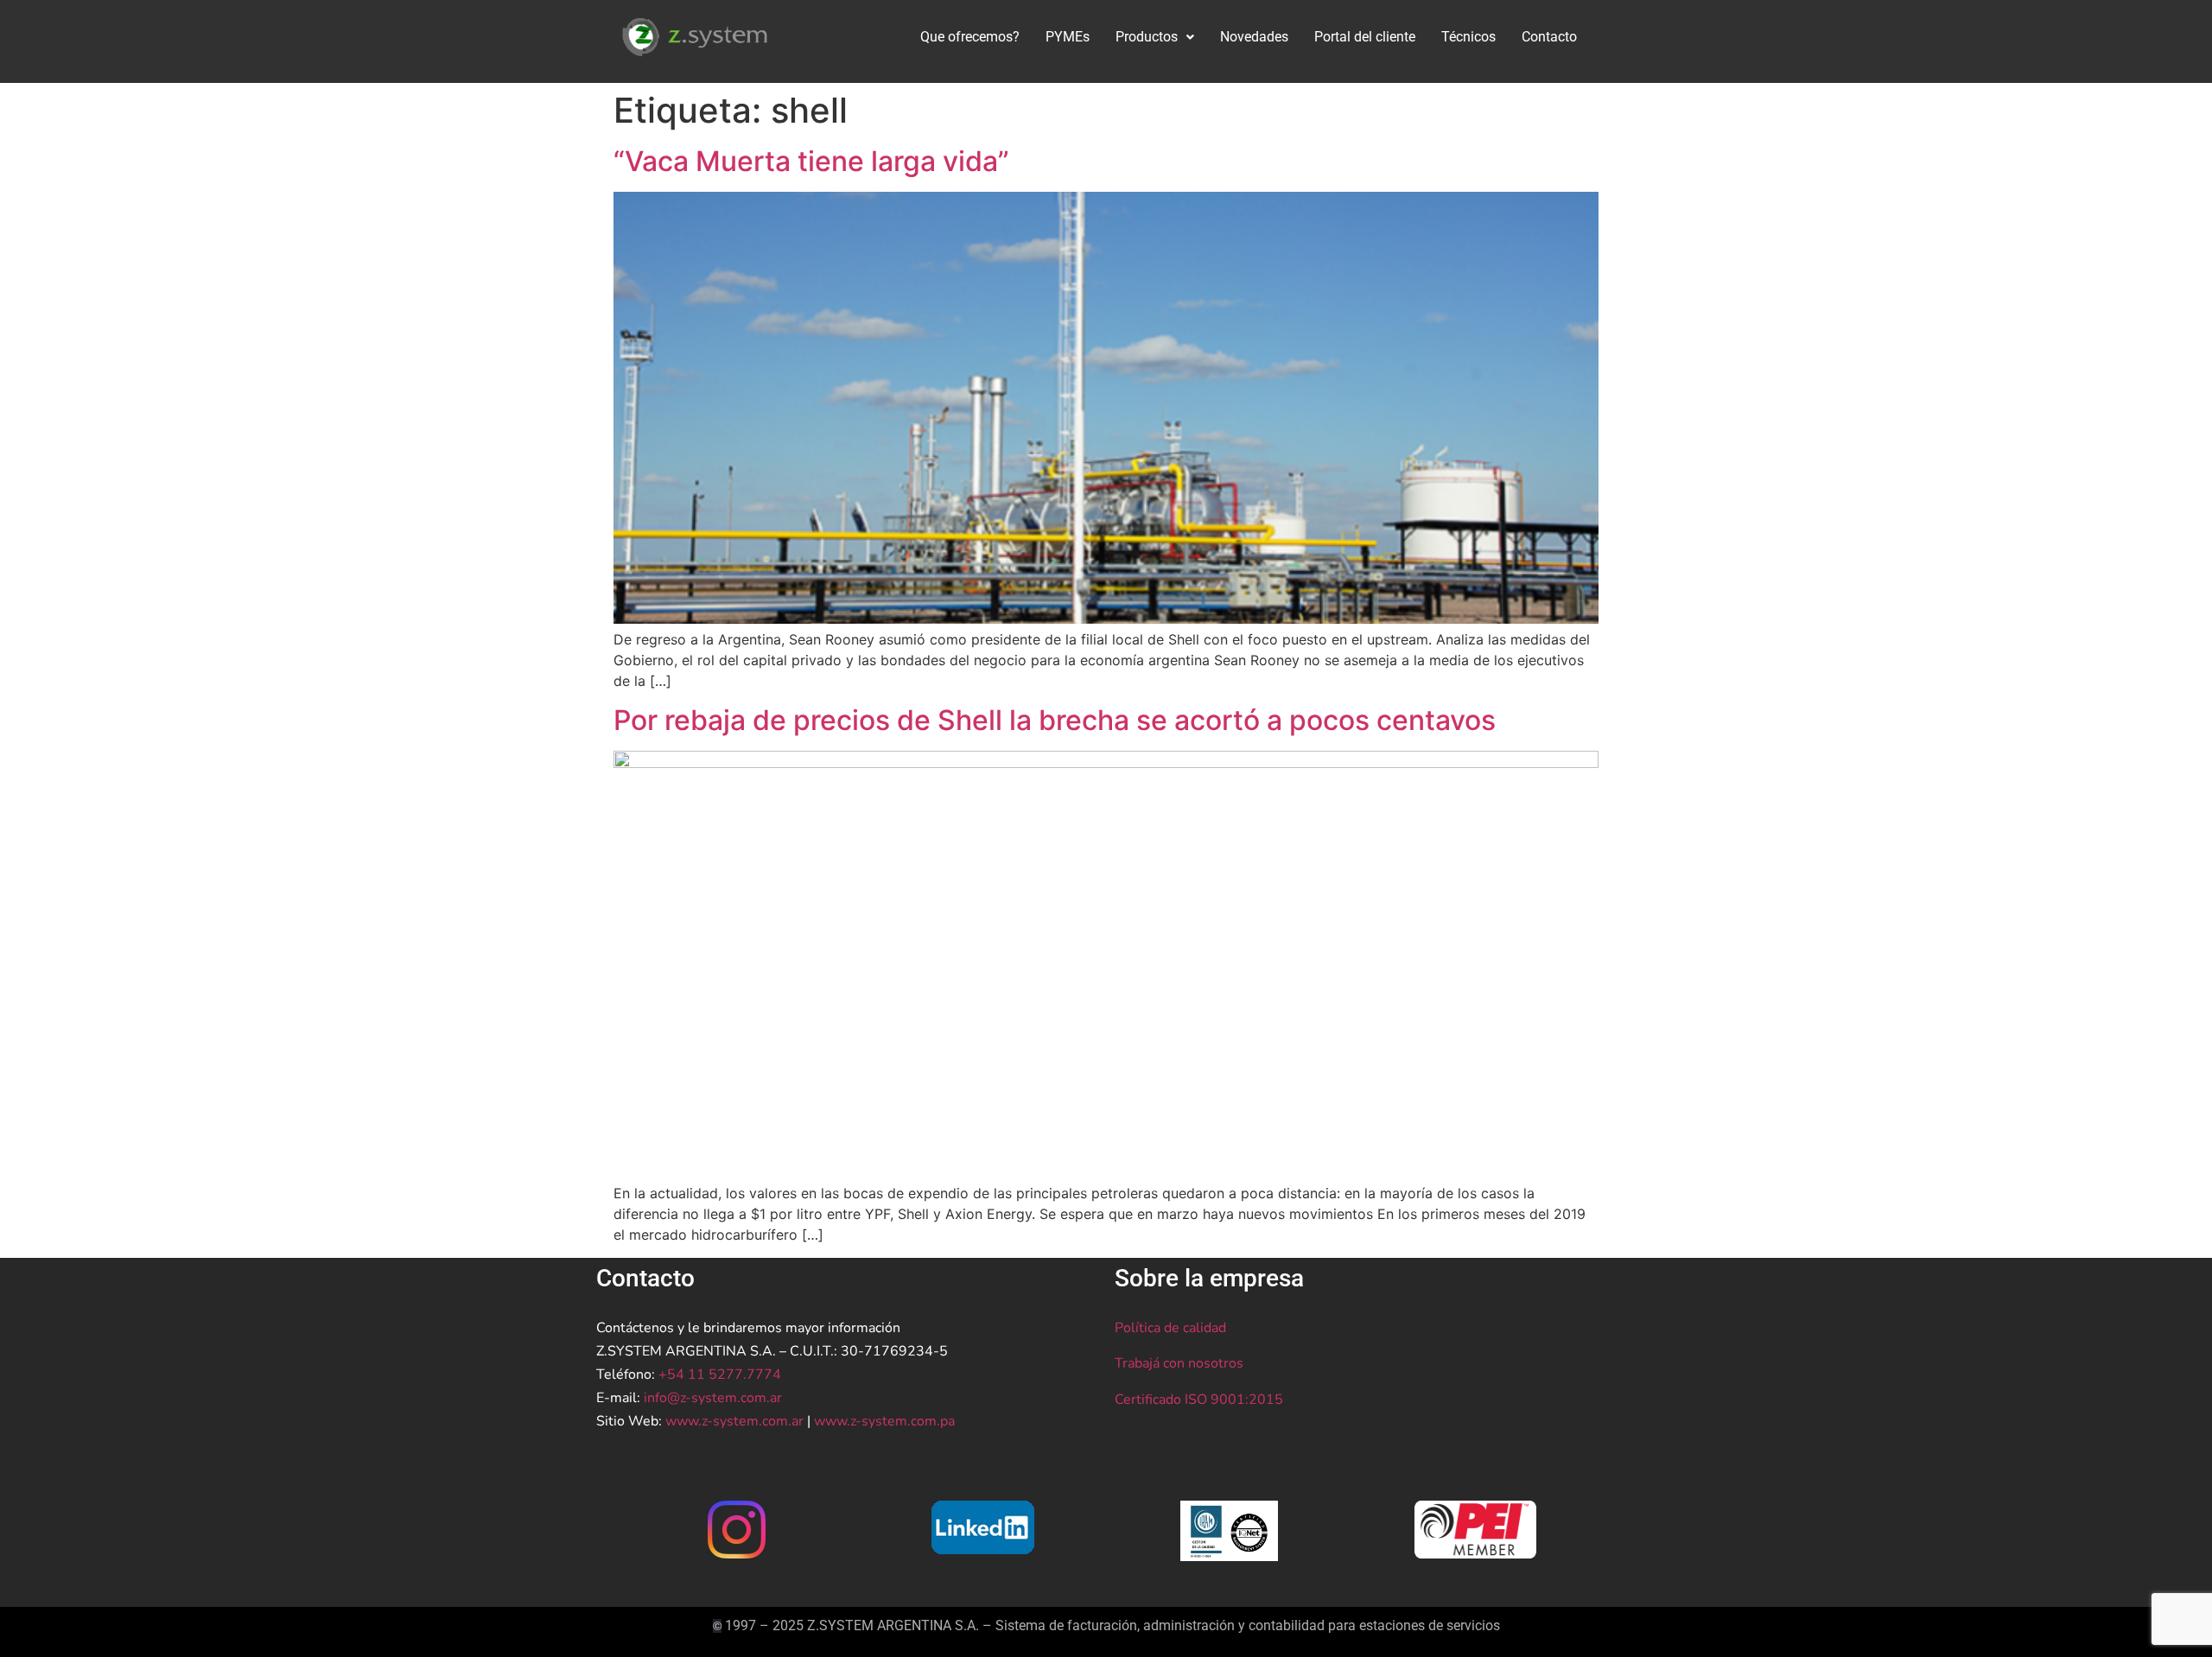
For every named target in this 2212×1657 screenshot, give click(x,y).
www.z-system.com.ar (734, 1421)
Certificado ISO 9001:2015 (1199, 1400)
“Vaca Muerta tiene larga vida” (811, 161)
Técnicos (1468, 37)
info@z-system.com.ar (713, 1398)
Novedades (1254, 37)
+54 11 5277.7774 (720, 1374)
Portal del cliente (1365, 37)
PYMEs (1068, 37)
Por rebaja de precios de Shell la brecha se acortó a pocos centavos (1055, 720)
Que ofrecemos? (970, 37)
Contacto (1549, 37)
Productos (1147, 37)
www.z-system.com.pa (884, 1421)
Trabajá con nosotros (1179, 1363)
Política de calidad (1170, 1328)
